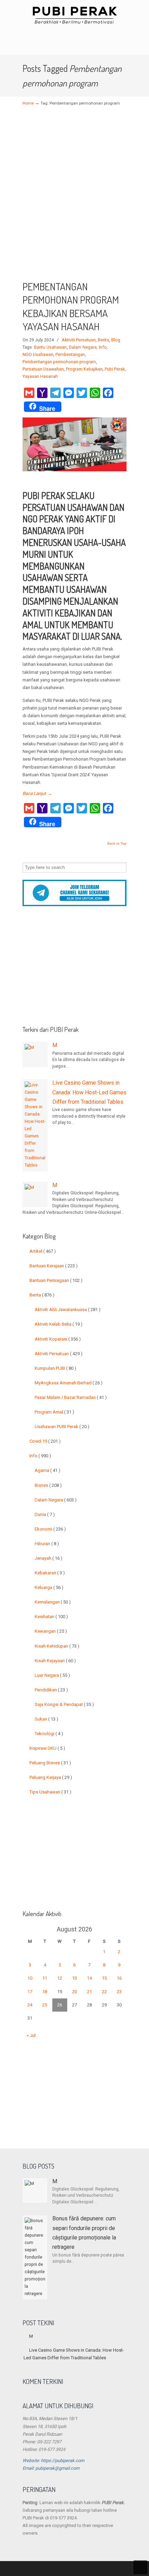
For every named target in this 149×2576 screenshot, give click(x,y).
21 (89, 1992)
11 (45, 1978)
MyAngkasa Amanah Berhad (69, 1383)
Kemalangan (53, 1602)
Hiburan (47, 1544)
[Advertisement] (74, 198)
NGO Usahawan (38, 355)
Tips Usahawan (50, 1792)
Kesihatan (51, 1617)
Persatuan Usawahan (43, 369)
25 (45, 2005)
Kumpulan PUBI (55, 1368)
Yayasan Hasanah (40, 376)
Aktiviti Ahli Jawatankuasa (68, 1310)
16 (119, 1978)
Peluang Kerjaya (51, 1777)
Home (28, 103)
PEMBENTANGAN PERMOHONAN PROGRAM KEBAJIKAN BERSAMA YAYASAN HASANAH (71, 307)
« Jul (31, 2035)
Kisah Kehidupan (57, 1646)
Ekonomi (50, 1529)
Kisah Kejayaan (55, 1661)
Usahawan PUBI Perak (62, 1427)
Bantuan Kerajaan (54, 1266)
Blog (116, 340)
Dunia (45, 1514)
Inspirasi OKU (47, 1748)
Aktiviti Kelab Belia (59, 1324)
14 (89, 1978)
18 (45, 1992)
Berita (103, 340)
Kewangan (51, 1631)
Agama (47, 1470)
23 (119, 1992)
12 (60, 1978)
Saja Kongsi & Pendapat (64, 1704)
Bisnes (48, 1485)
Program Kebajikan (84, 369)
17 (30, 1992)
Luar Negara (52, 1675)
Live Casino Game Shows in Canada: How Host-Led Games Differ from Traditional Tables (89, 1092)
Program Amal (54, 1412)
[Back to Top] (140, 2567)
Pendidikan (51, 1690)
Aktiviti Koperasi (58, 1339)
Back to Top (117, 844)
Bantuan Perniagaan (56, 1280)
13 (74, 1978)
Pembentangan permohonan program (59, 362)
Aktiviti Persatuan (79, 340)
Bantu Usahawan (50, 347)
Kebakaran (50, 1573)
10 (30, 1978)
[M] (35, 1054)
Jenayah (49, 1558)
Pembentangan (70, 355)
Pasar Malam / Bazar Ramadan (71, 1397)
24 (30, 2005)
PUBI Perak (74, 15)
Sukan (46, 1719)
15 (104, 1978)
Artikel (43, 1251)
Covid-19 (45, 1441)
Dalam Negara (83, 347)
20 (74, 1992)
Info (103, 347)
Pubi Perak (115, 369)
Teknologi (49, 1734)
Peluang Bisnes (50, 1763)
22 (104, 1992)
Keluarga (49, 1587)
